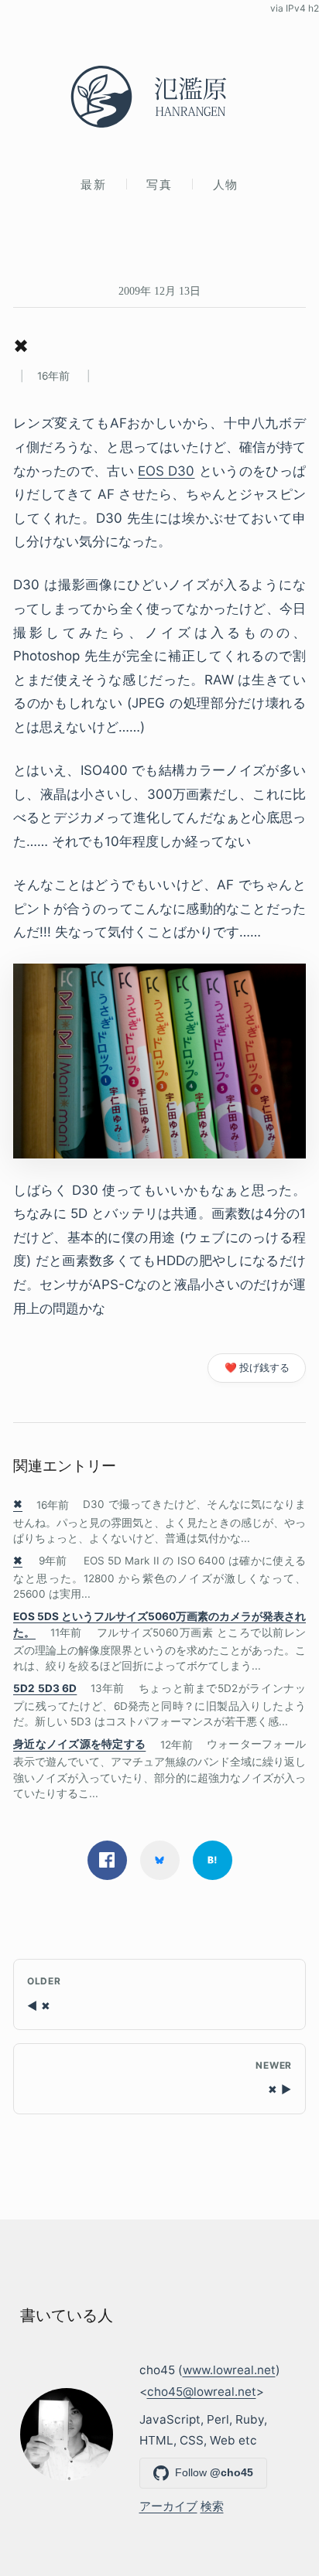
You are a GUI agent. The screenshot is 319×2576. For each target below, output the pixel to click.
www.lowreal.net (229, 2370)
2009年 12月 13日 (159, 291)
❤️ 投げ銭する (257, 1368)
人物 (226, 184)
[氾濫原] (159, 97)
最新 (93, 184)
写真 (159, 184)
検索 (212, 2506)
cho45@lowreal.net (202, 2392)
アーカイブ (168, 2506)
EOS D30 (166, 471)
